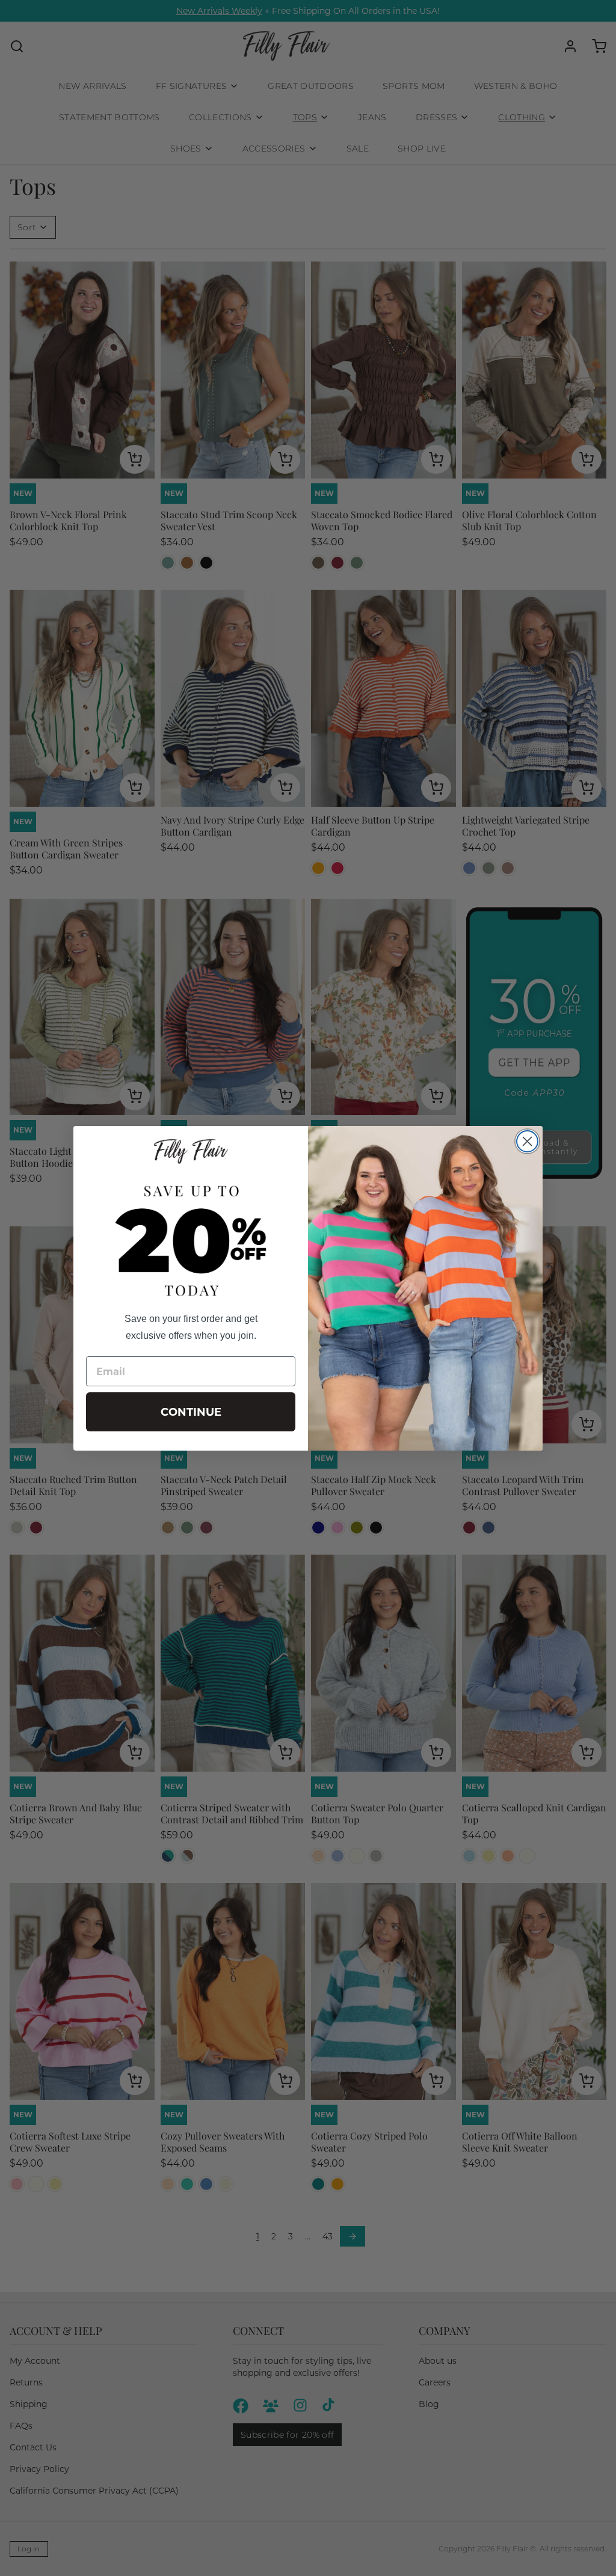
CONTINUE (191, 1412)
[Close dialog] (527, 1141)
